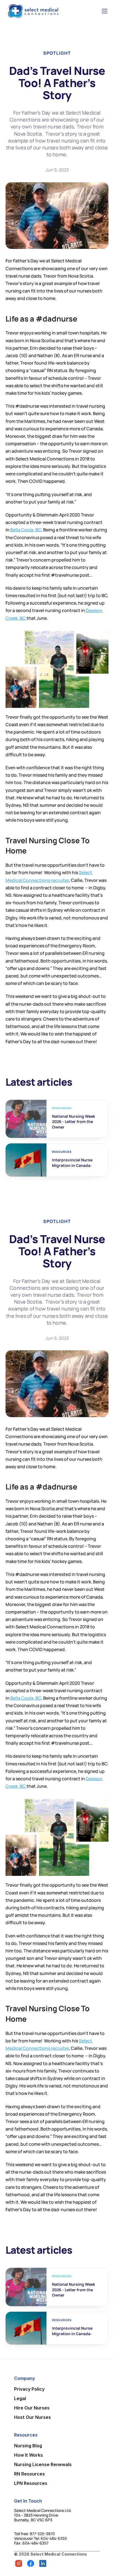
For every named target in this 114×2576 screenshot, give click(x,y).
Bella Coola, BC (26, 530)
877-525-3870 (42, 2534)
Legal (20, 2398)
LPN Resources (31, 2483)
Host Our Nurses (33, 2417)
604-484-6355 (54, 2538)
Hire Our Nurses (32, 2408)
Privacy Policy (29, 2389)
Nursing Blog (28, 2446)
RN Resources (29, 2474)
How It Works (28, 2455)
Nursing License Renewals (43, 2464)
